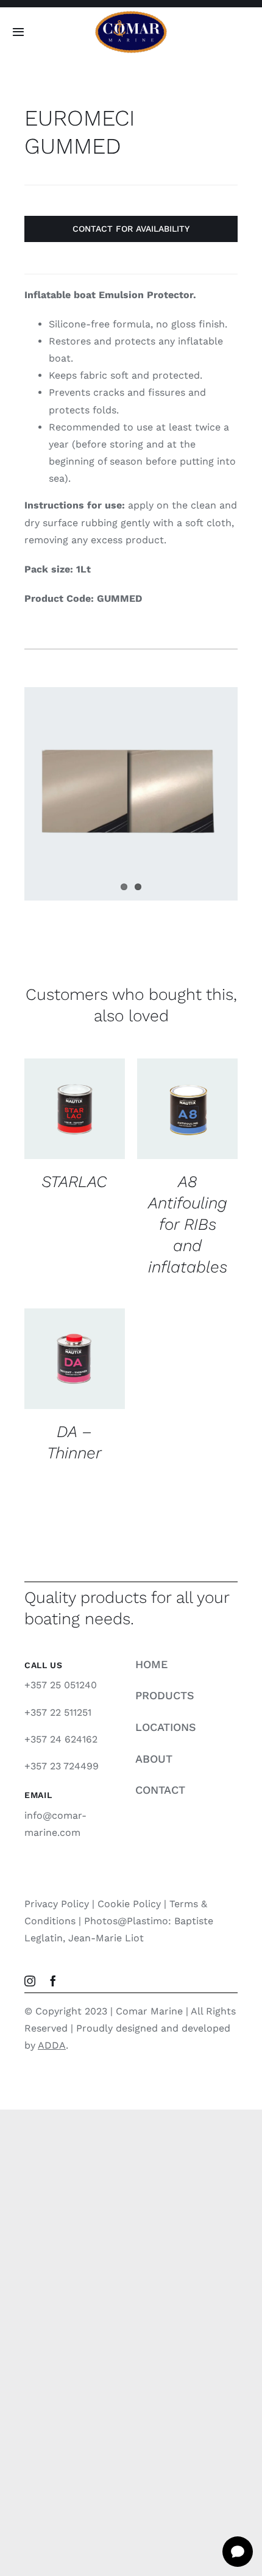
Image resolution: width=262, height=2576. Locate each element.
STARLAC (74, 1181)
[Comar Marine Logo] (131, 15)
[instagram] (30, 1981)
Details (54, 1123)
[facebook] (53, 1981)
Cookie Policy (129, 1904)
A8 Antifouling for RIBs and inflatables (188, 1224)
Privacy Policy (57, 1904)
